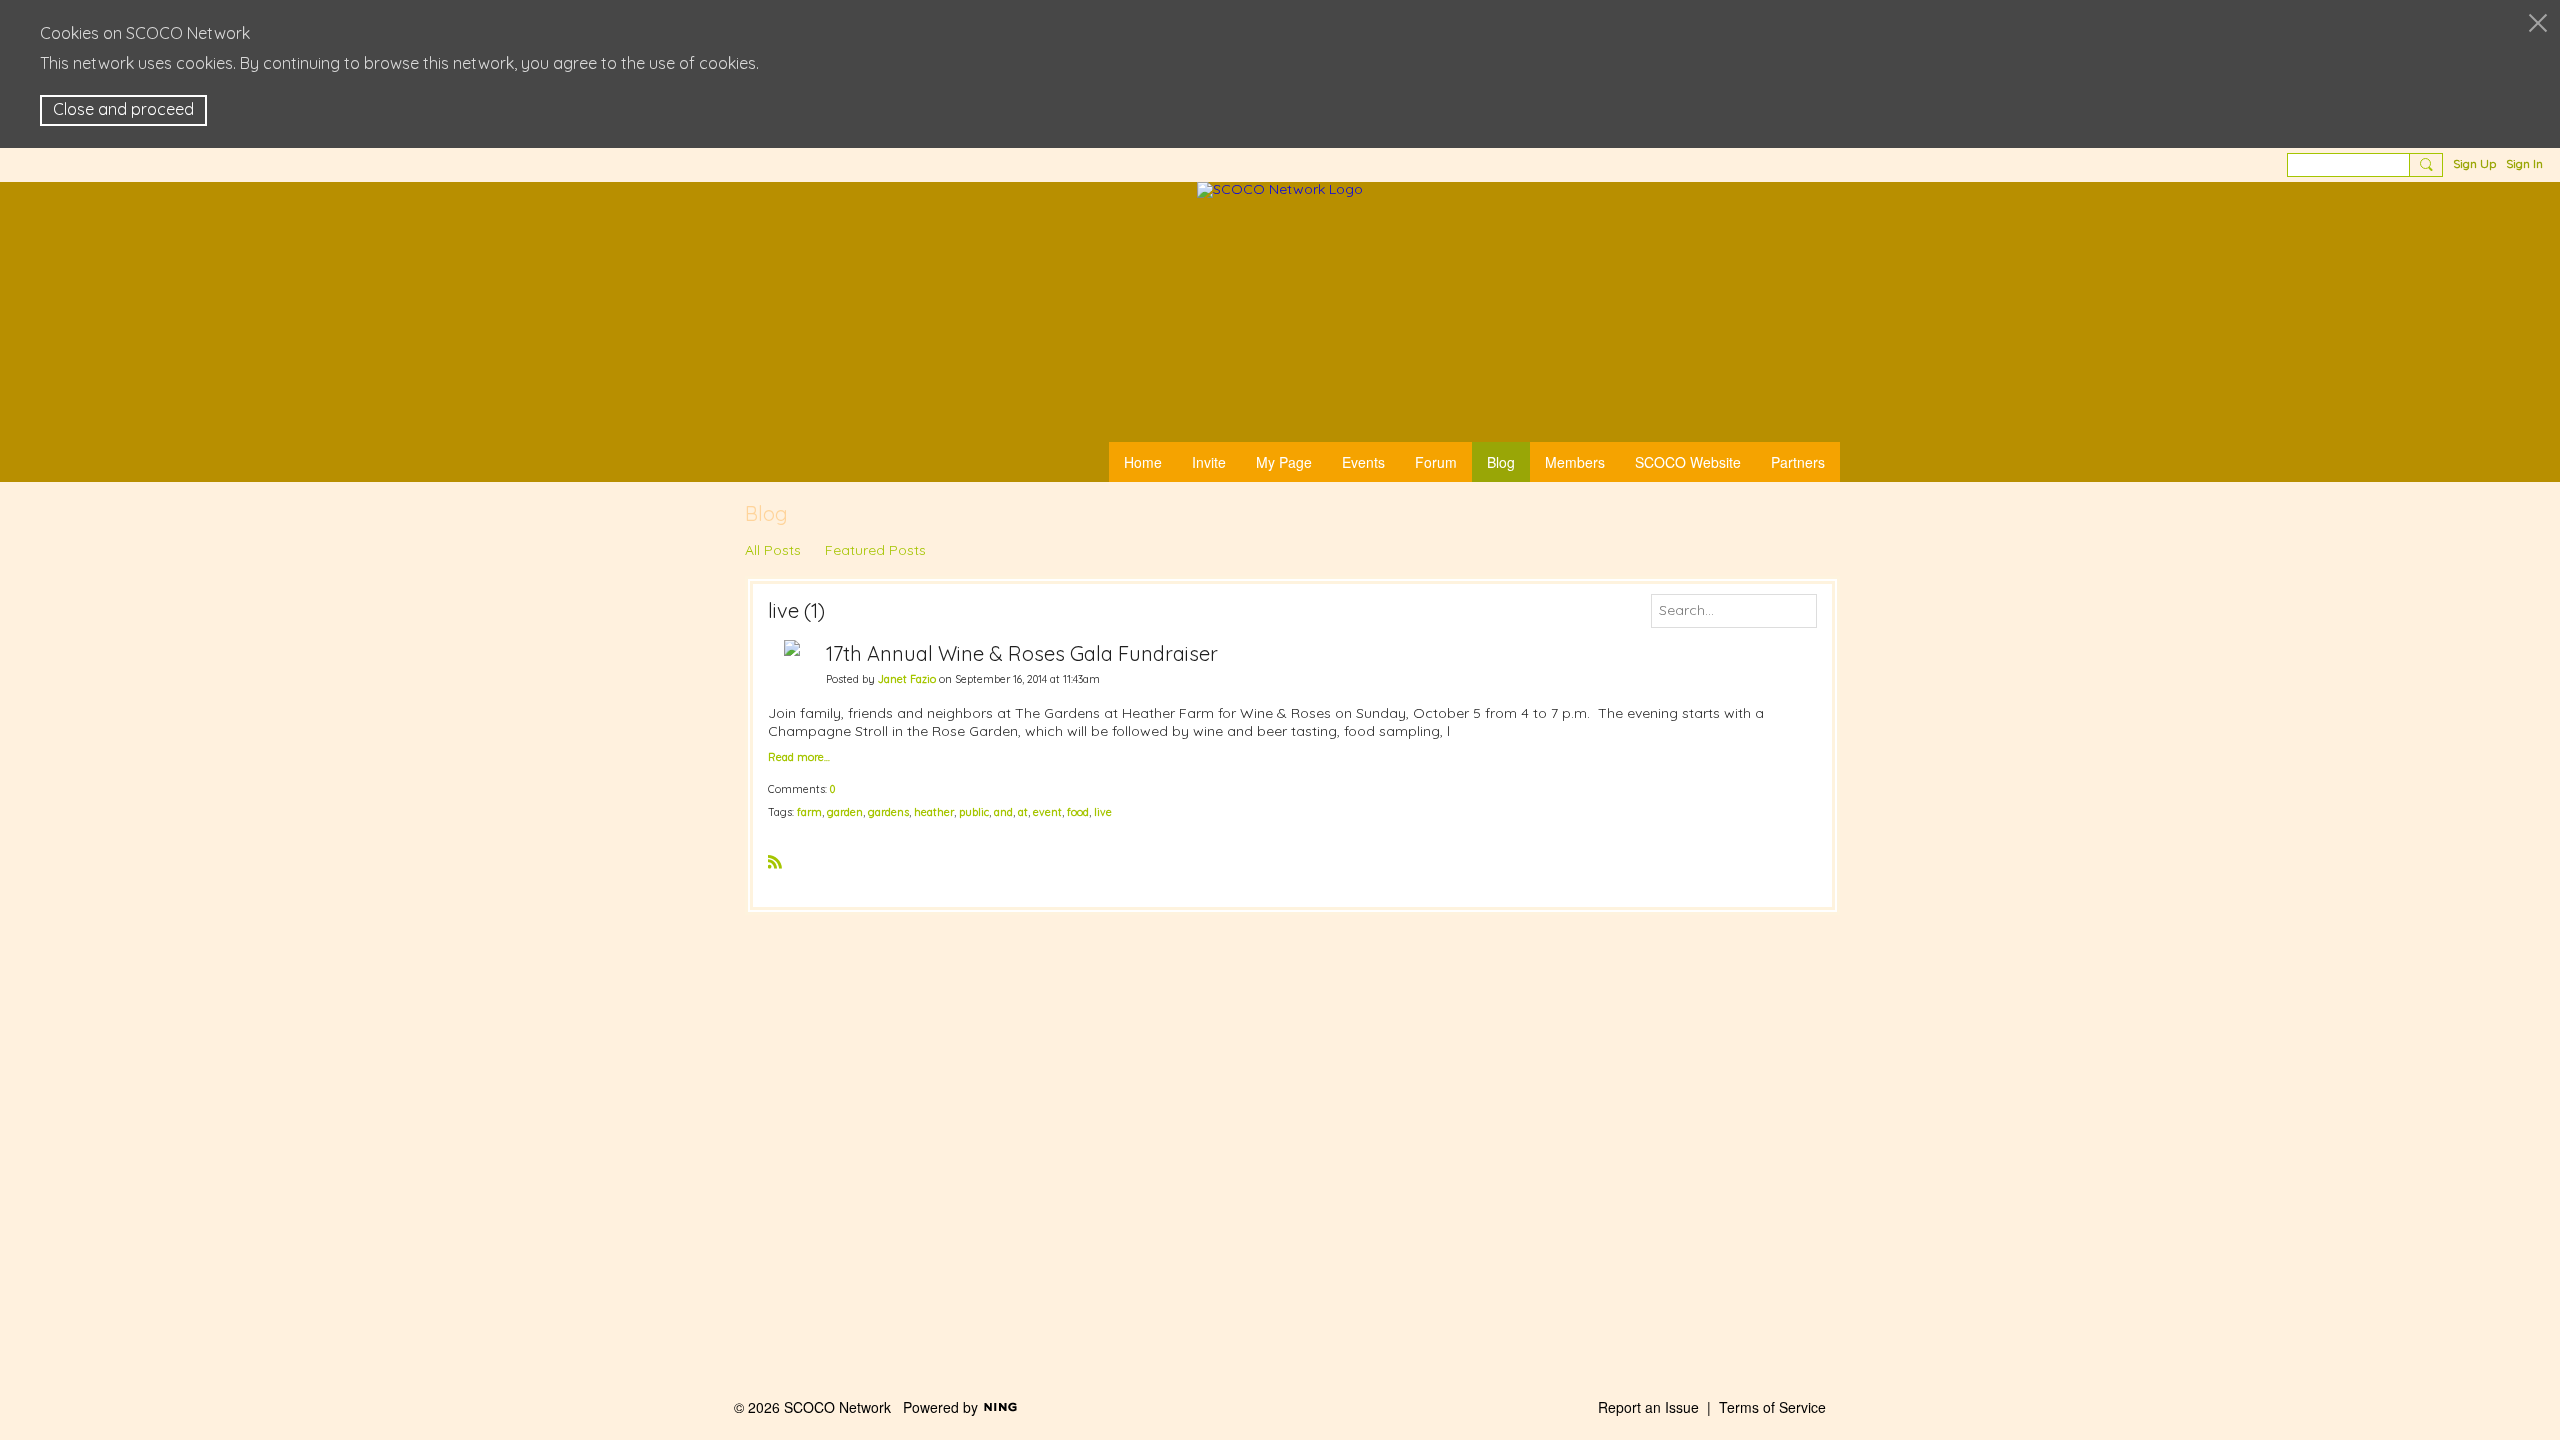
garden (845, 812)
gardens (888, 812)
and (1003, 812)
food (1078, 812)
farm (809, 812)
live (1103, 812)
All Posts (773, 550)
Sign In (2524, 163)
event (1047, 812)
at (1023, 812)
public (974, 812)
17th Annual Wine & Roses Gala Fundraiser (1022, 653)
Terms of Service (1772, 1407)
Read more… (799, 757)
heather (934, 812)
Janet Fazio (907, 679)
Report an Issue (1648, 1407)
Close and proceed (123, 109)
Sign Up (2474, 163)
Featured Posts (875, 550)
